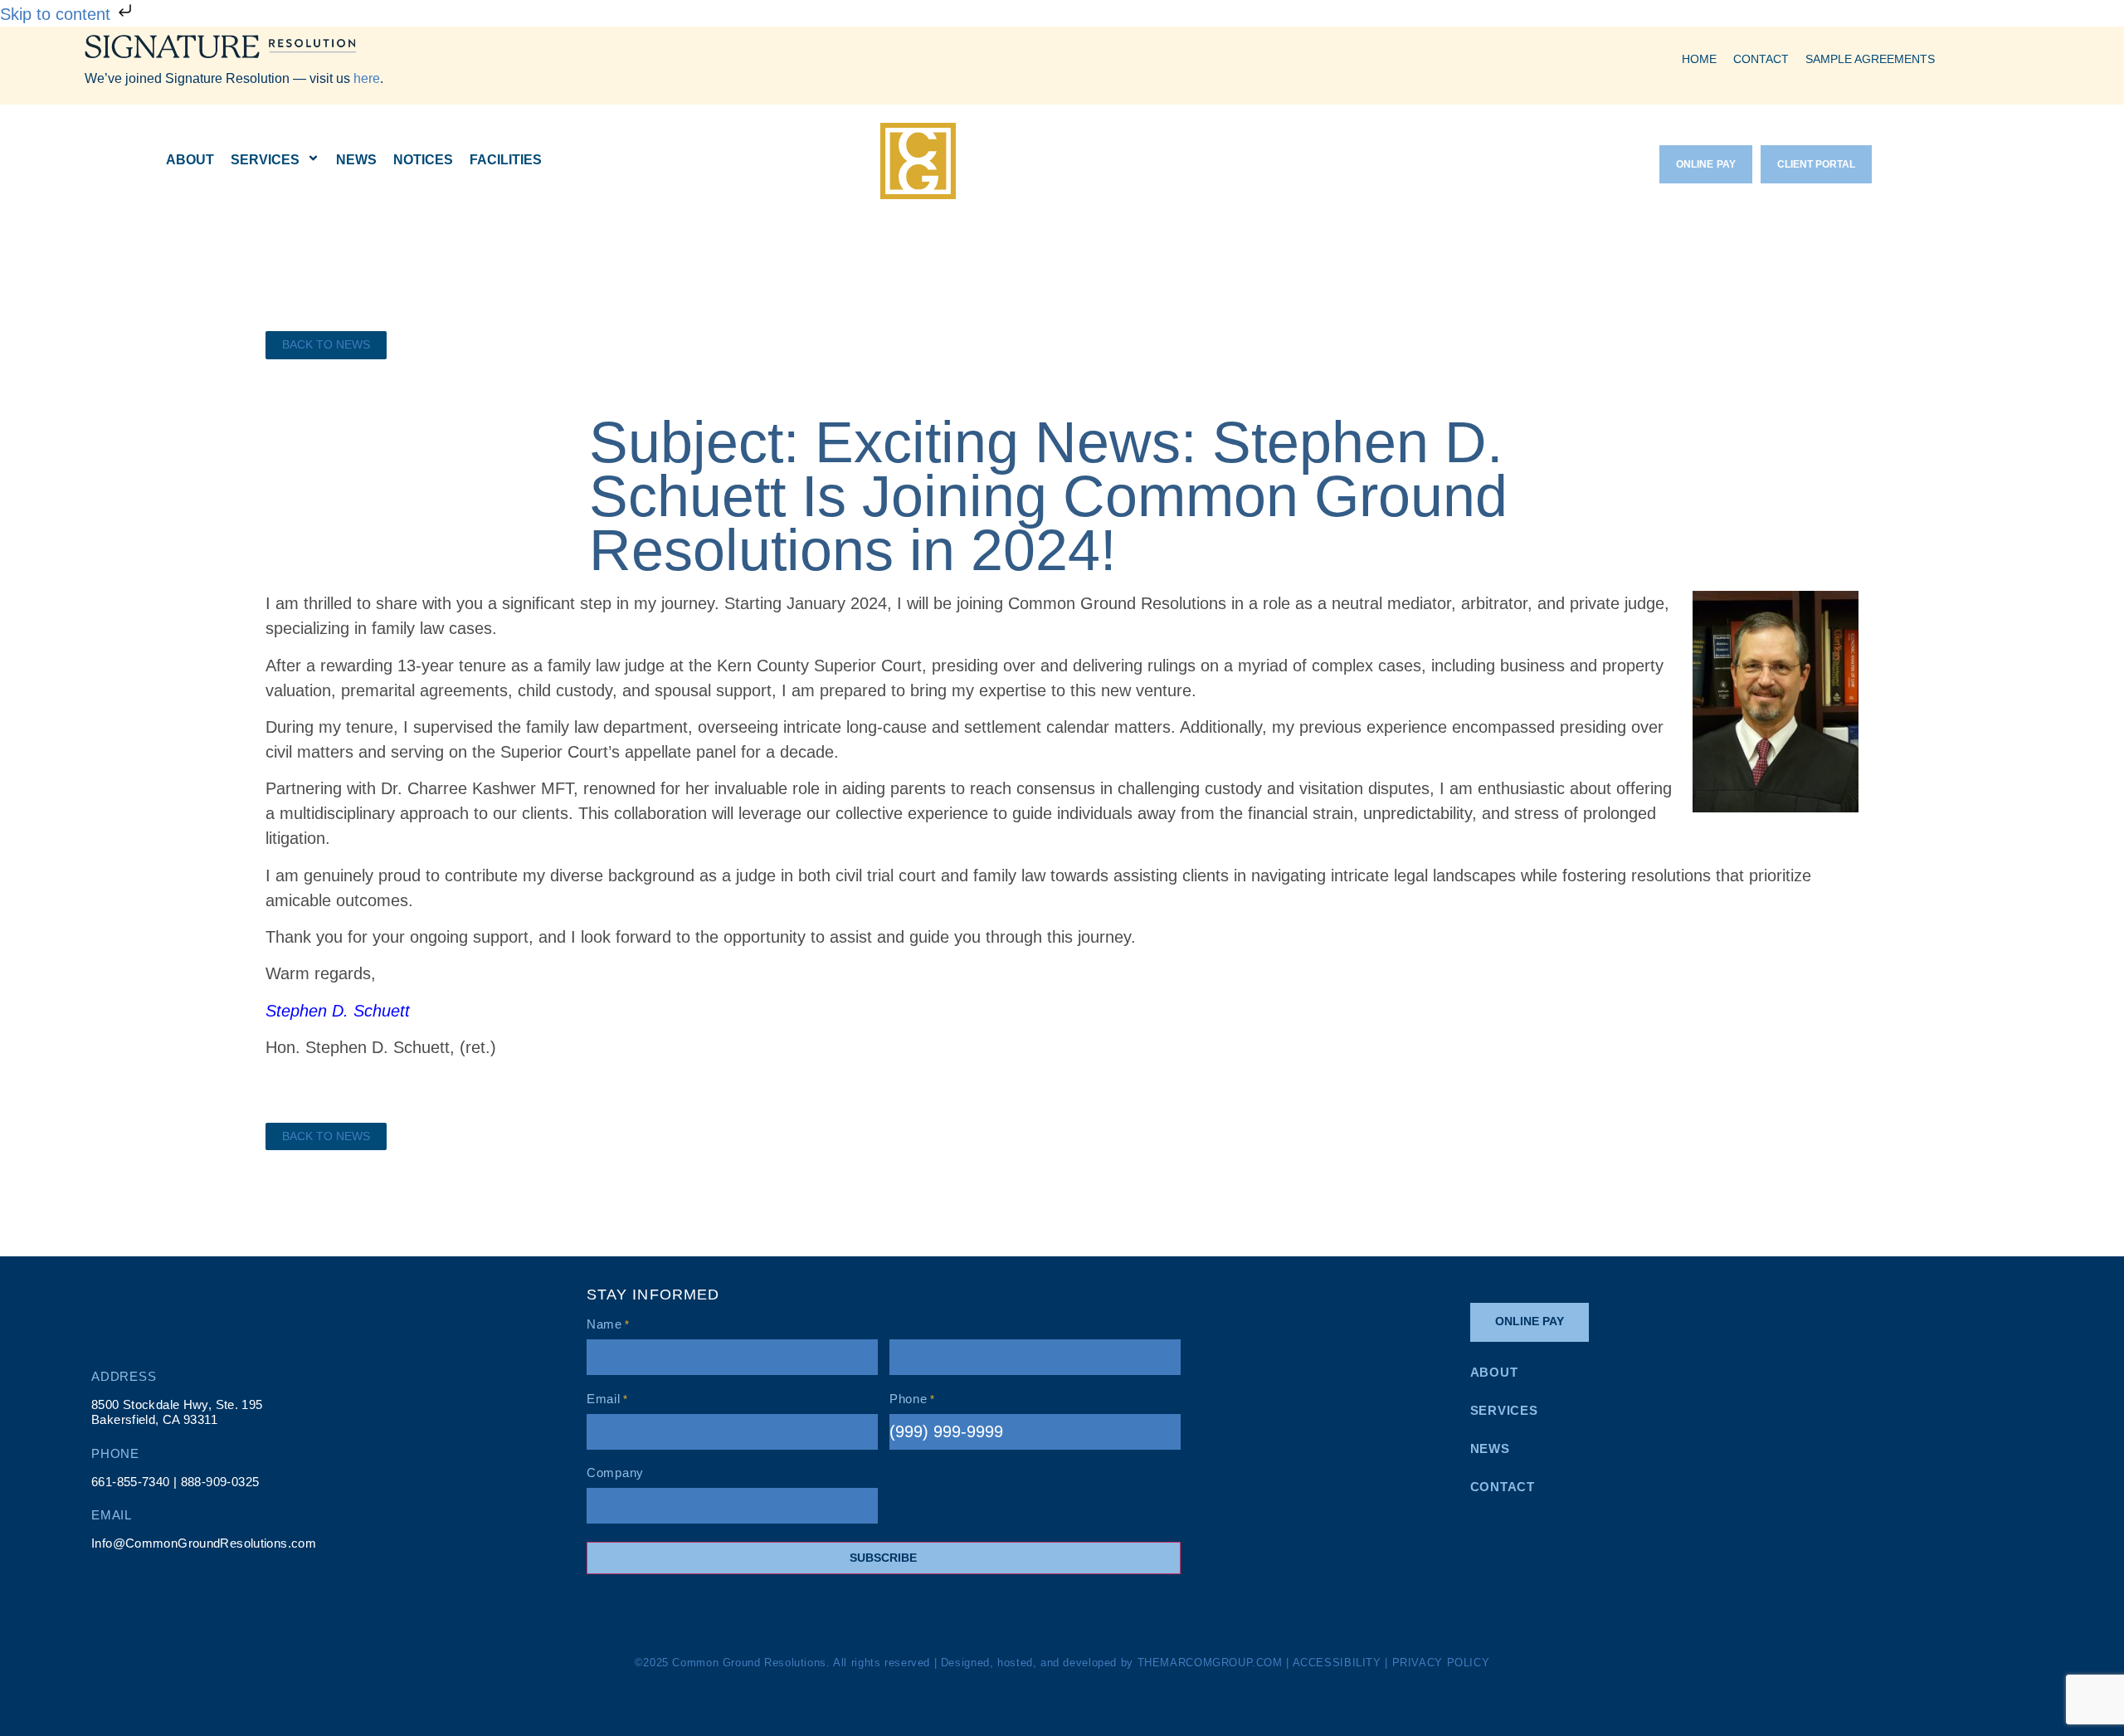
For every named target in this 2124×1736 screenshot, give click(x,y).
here (367, 78)
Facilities (506, 160)
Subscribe (883, 1558)
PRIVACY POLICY (1441, 1663)
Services (265, 160)
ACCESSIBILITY (1337, 1663)
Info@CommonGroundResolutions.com (204, 1543)
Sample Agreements (1870, 59)
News (356, 160)
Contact (1761, 59)
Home (1699, 59)
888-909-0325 (220, 1482)
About (190, 160)
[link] (326, 345)
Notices (423, 160)
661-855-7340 (131, 1482)
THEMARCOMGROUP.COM (1210, 1663)
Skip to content (58, 14)
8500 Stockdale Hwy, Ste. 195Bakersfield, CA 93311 (177, 1412)
